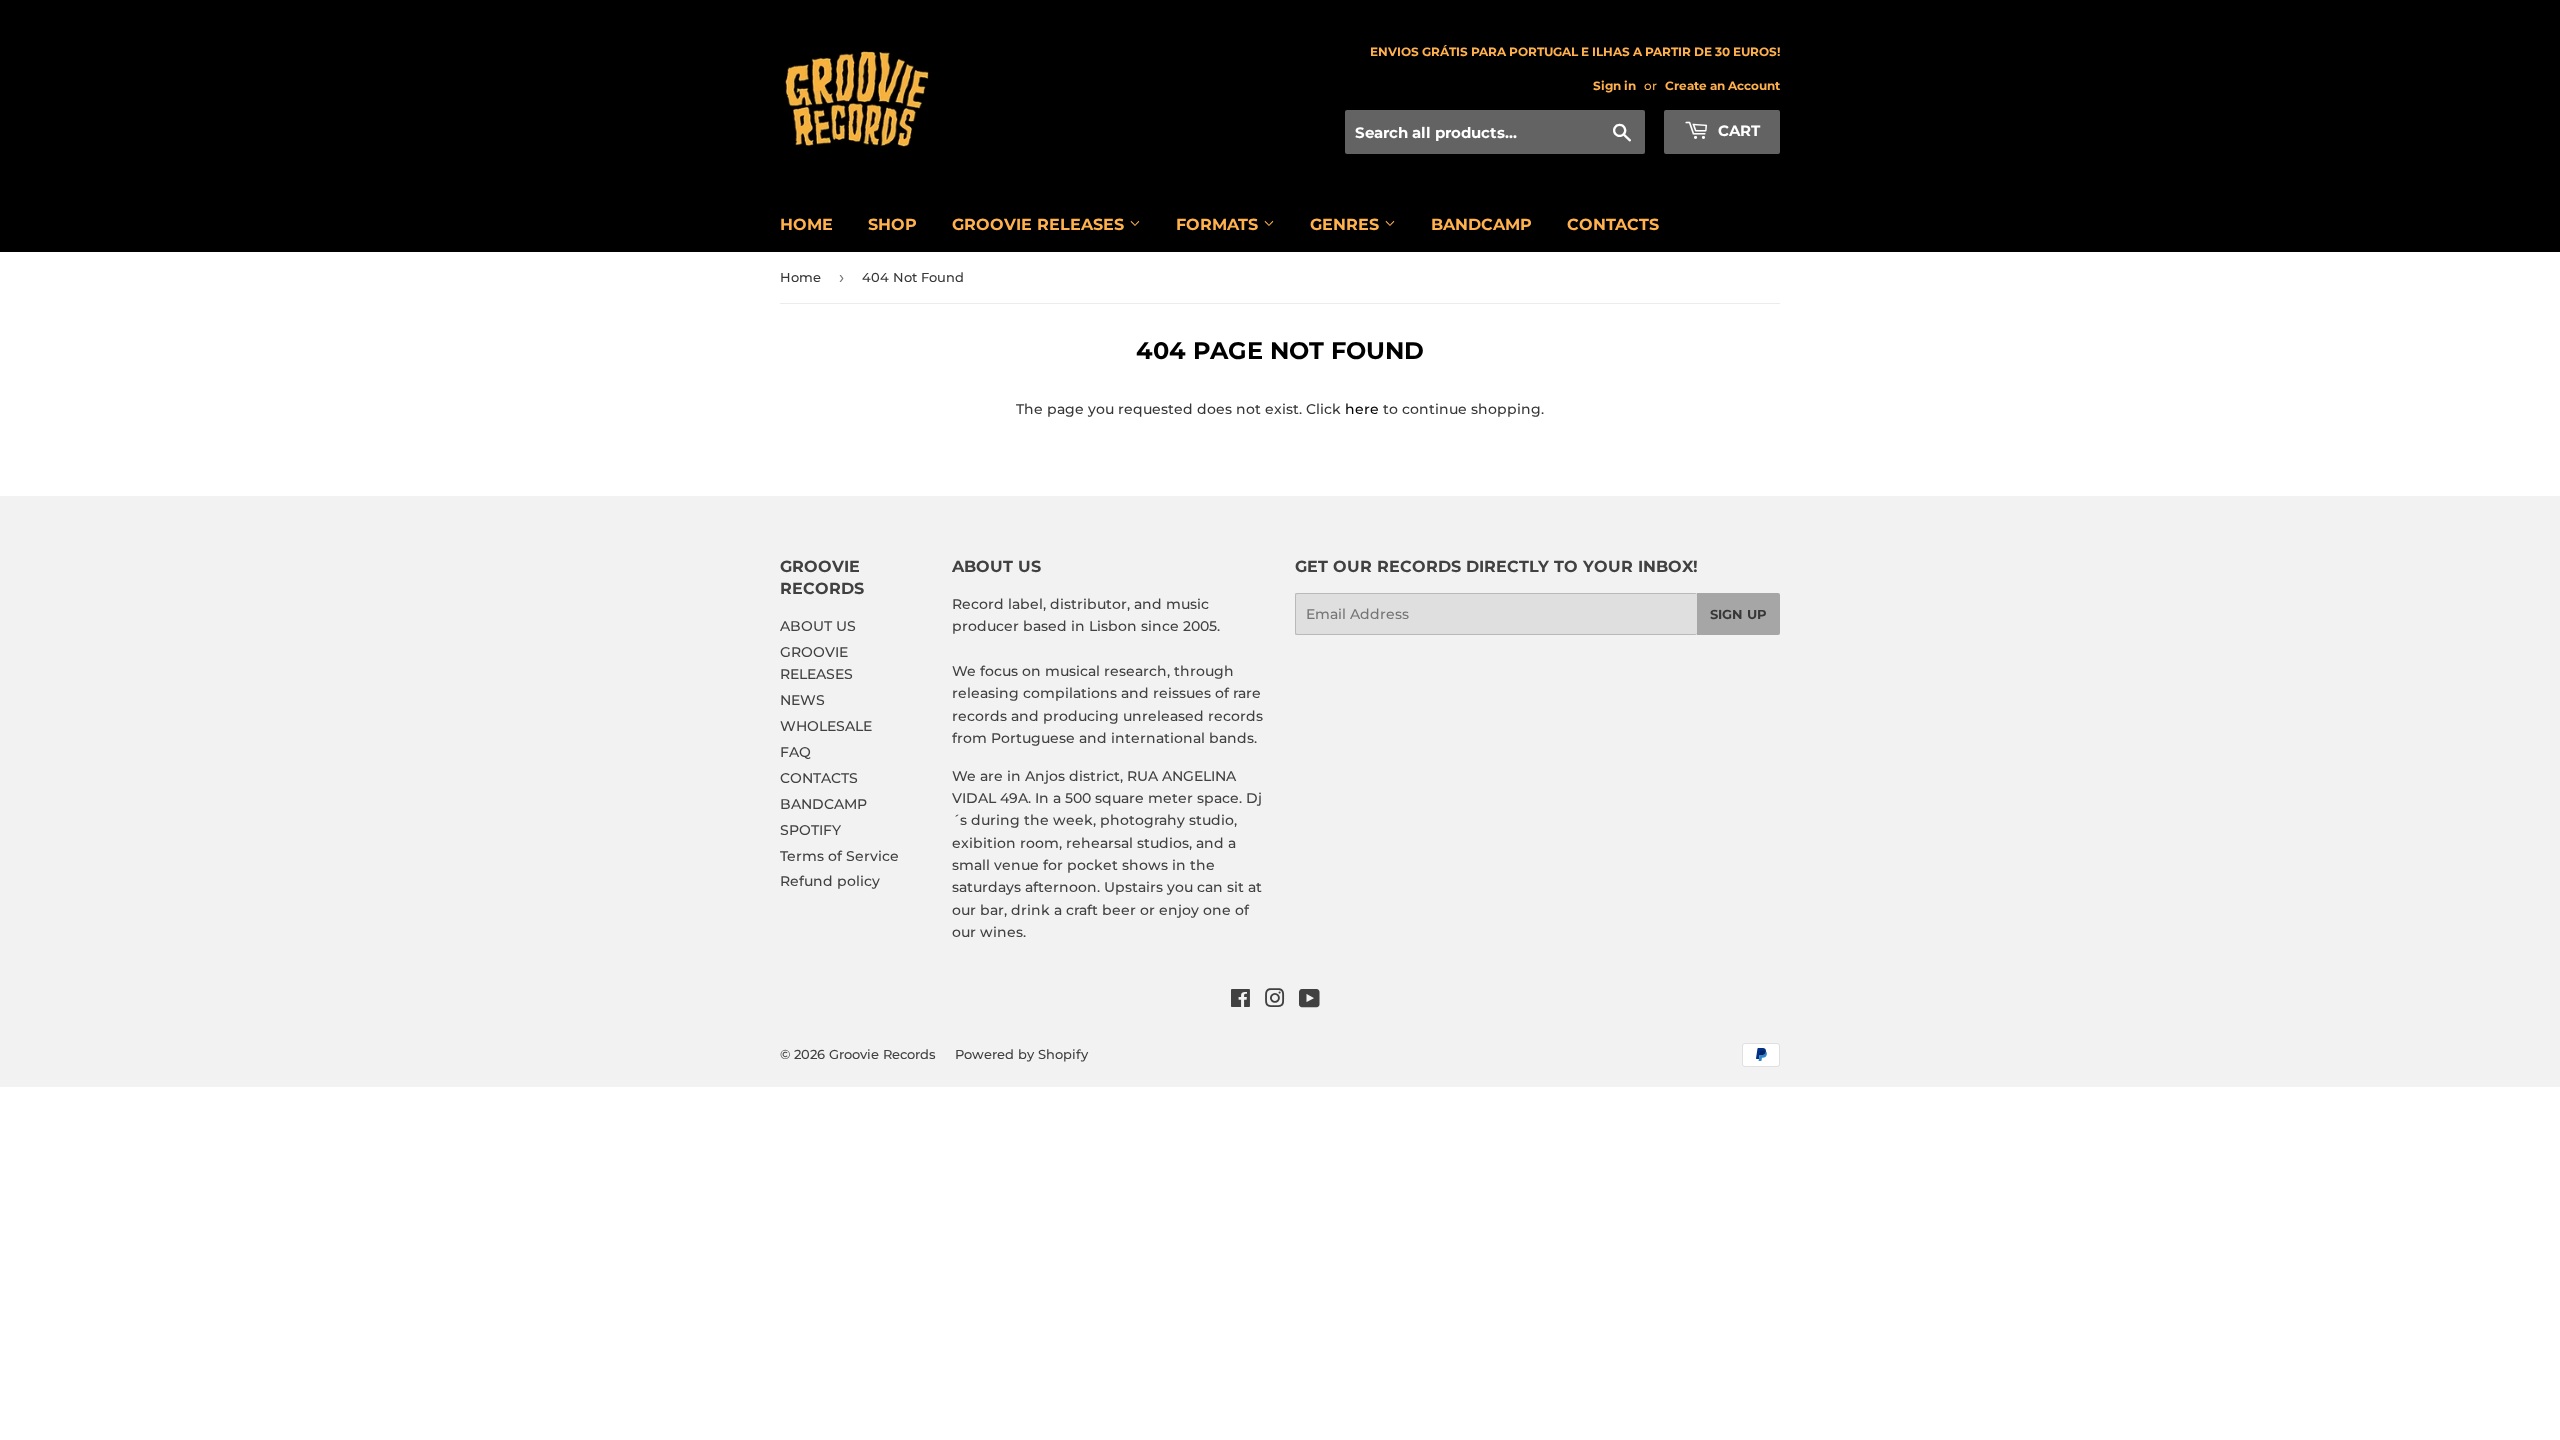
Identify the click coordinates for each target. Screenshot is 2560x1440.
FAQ (795, 752)
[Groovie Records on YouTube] (1309, 1001)
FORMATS (1219, 224)
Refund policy (830, 881)
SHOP (892, 224)
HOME (806, 224)
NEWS (802, 700)
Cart (1737, 130)
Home (800, 277)
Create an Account (1722, 85)
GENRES (1347, 224)
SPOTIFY (810, 830)
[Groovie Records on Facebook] (1240, 1001)
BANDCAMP (1481, 224)
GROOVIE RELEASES (1040, 224)
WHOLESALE (826, 726)
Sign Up (1738, 614)
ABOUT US (818, 626)
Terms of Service (839, 856)
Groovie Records (882, 1054)
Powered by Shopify (1021, 1054)
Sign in (1614, 85)
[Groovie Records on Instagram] (1275, 1001)
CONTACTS (1613, 224)
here (1362, 409)
